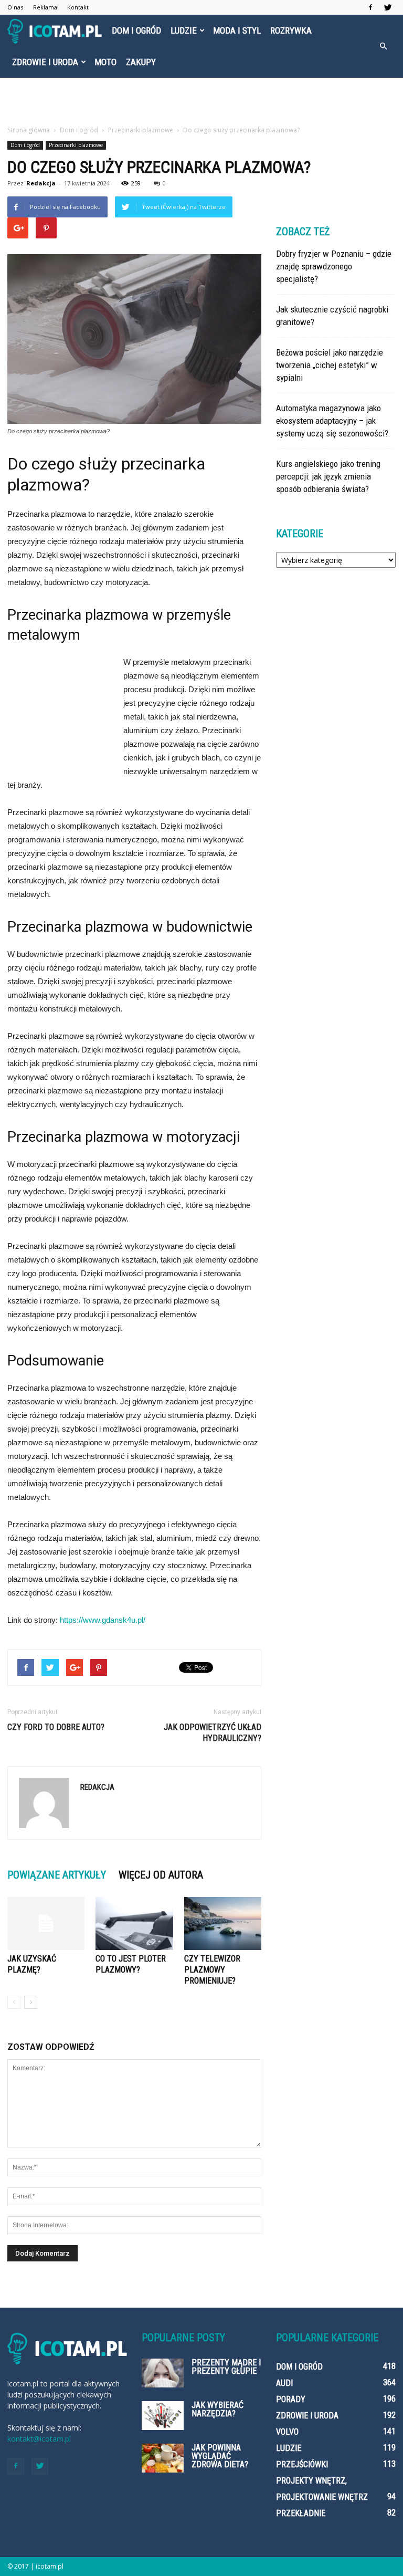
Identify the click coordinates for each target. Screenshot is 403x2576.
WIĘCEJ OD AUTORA (161, 1875)
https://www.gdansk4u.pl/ (103, 1620)
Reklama (45, 7)
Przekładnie (301, 2513)
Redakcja (41, 183)
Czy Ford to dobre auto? (56, 1727)
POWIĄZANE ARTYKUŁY (57, 1875)
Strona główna (29, 130)
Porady (291, 2399)
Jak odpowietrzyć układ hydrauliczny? (213, 1733)
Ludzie (184, 30)
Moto (105, 62)
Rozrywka (291, 30)
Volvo (287, 2432)
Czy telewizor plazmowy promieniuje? (212, 1970)
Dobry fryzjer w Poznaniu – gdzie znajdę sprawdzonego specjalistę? (334, 266)
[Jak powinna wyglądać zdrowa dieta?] (163, 2458)
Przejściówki (302, 2464)
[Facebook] (370, 7)
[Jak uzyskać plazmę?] (46, 1923)
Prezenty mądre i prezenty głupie (226, 2367)
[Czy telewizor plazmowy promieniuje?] (223, 1923)
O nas (15, 7)
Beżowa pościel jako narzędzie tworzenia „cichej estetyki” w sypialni (330, 365)
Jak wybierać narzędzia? (218, 2409)
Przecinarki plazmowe (76, 145)
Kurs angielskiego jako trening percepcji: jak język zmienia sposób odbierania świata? (328, 476)
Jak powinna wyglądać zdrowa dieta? (220, 2456)
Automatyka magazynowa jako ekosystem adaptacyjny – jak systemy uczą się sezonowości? (332, 421)
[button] (383, 46)
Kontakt (78, 7)
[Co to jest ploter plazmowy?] (134, 1923)
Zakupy (141, 62)
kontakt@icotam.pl (39, 2439)
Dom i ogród (136, 30)
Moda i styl (237, 30)
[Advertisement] (201, 101)
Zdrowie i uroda (45, 62)
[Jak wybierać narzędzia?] (163, 2416)
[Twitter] (388, 7)
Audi (284, 2383)
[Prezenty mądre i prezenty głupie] (163, 2373)
